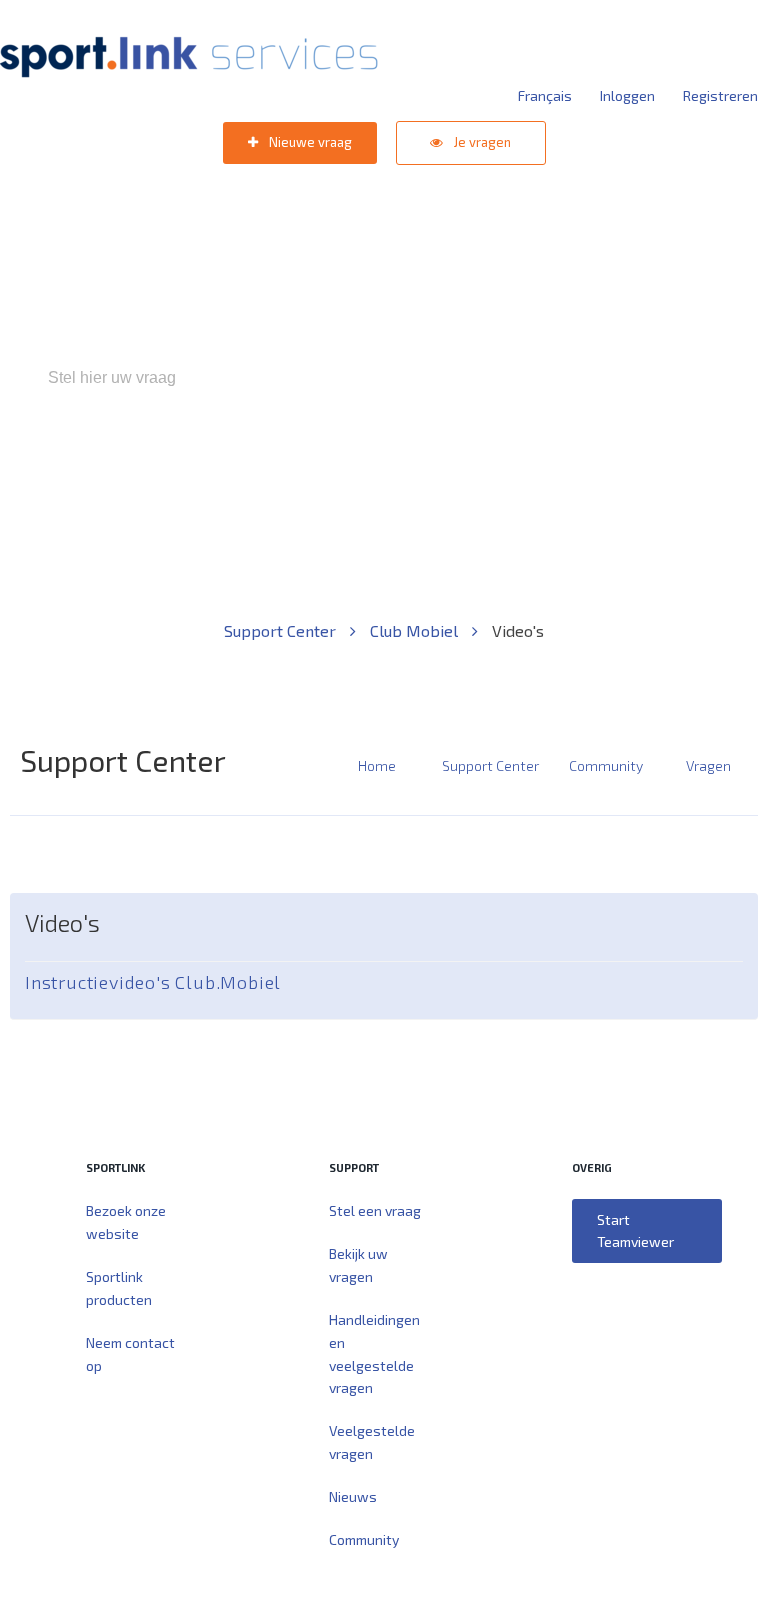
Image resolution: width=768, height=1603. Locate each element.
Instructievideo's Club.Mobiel (153, 982)
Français (545, 95)
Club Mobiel (416, 630)
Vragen (708, 765)
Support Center (282, 630)
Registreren (720, 95)
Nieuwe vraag (309, 142)
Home (377, 765)
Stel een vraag (375, 1210)
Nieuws (353, 1496)
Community (606, 765)
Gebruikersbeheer (623, 463)
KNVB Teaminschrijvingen (340, 463)
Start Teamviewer (635, 1230)
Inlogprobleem (495, 463)
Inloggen (627, 95)
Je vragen (481, 142)
